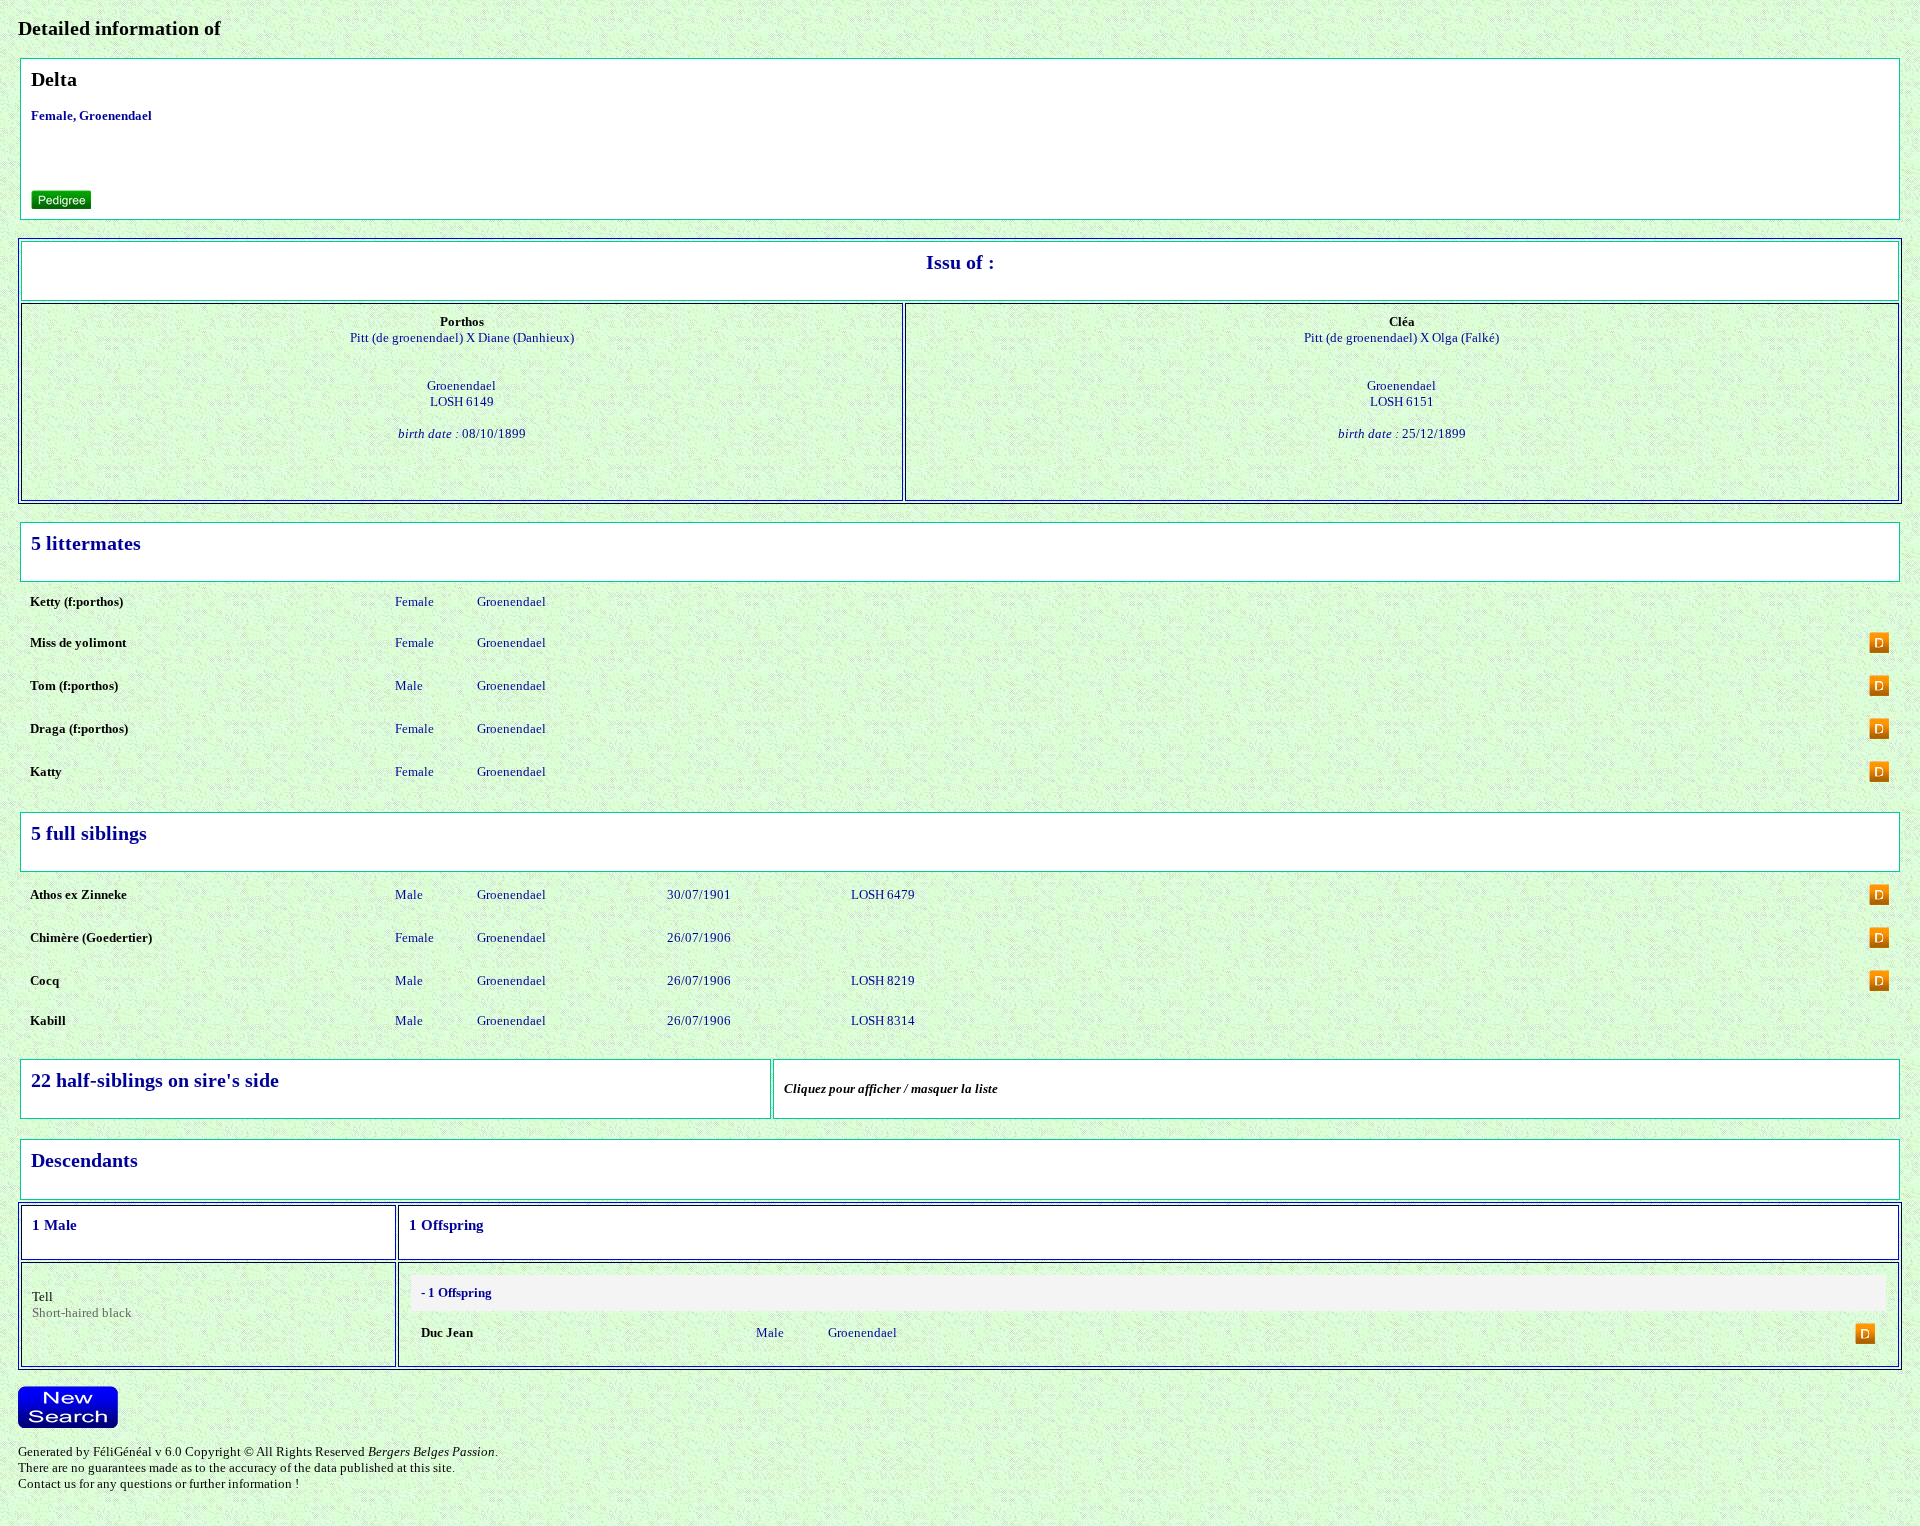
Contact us (47, 1483)
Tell (42, 1296)
